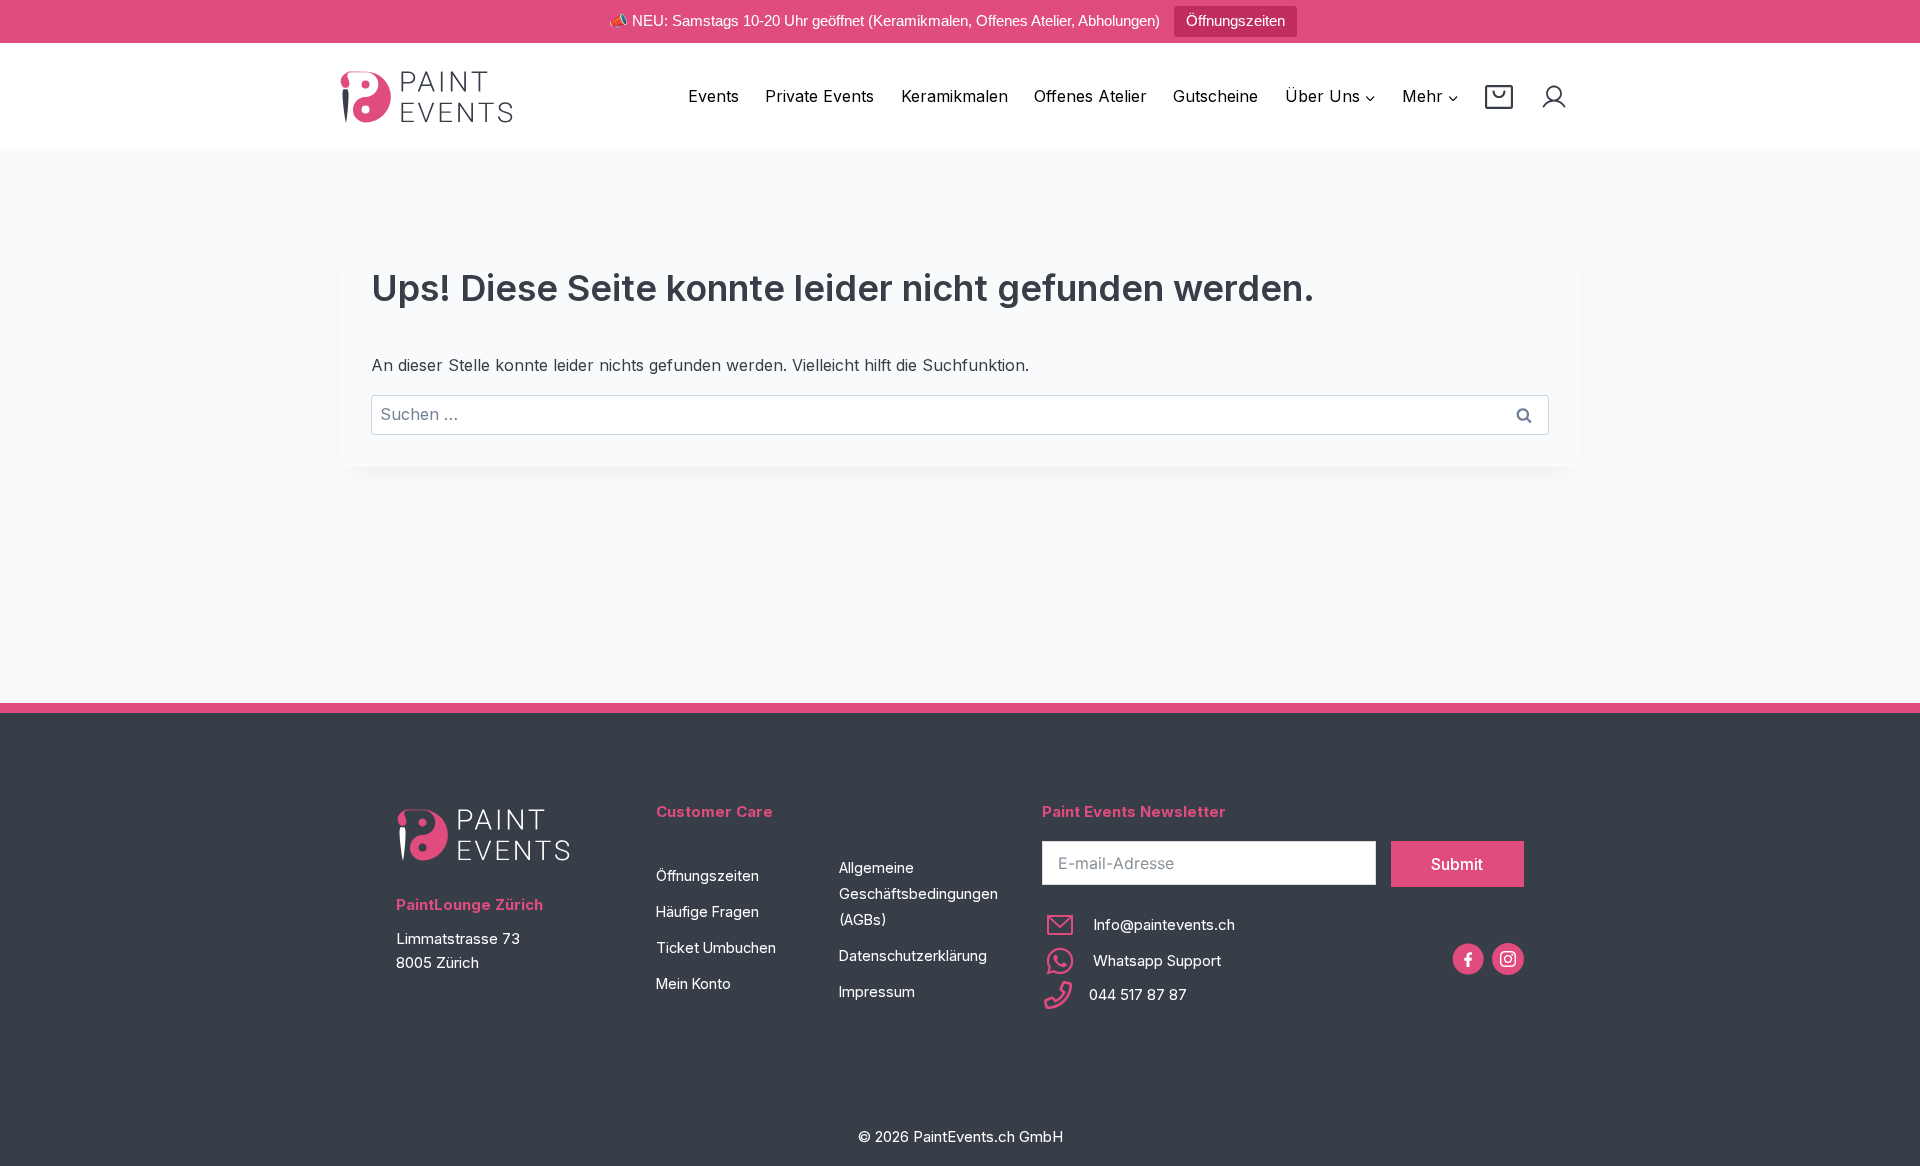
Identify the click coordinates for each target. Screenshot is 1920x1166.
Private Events (819, 96)
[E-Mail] (1138, 925)
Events (713, 96)
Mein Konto (693, 983)
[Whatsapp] (1138, 961)
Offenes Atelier (1090, 96)
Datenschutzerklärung (913, 955)
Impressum (877, 991)
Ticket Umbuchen (716, 947)
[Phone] (1138, 995)
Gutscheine (1215, 96)
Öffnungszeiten (1235, 20)
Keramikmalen (954, 96)
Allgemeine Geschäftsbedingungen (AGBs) (918, 893)
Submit (1457, 864)
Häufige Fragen (707, 911)
